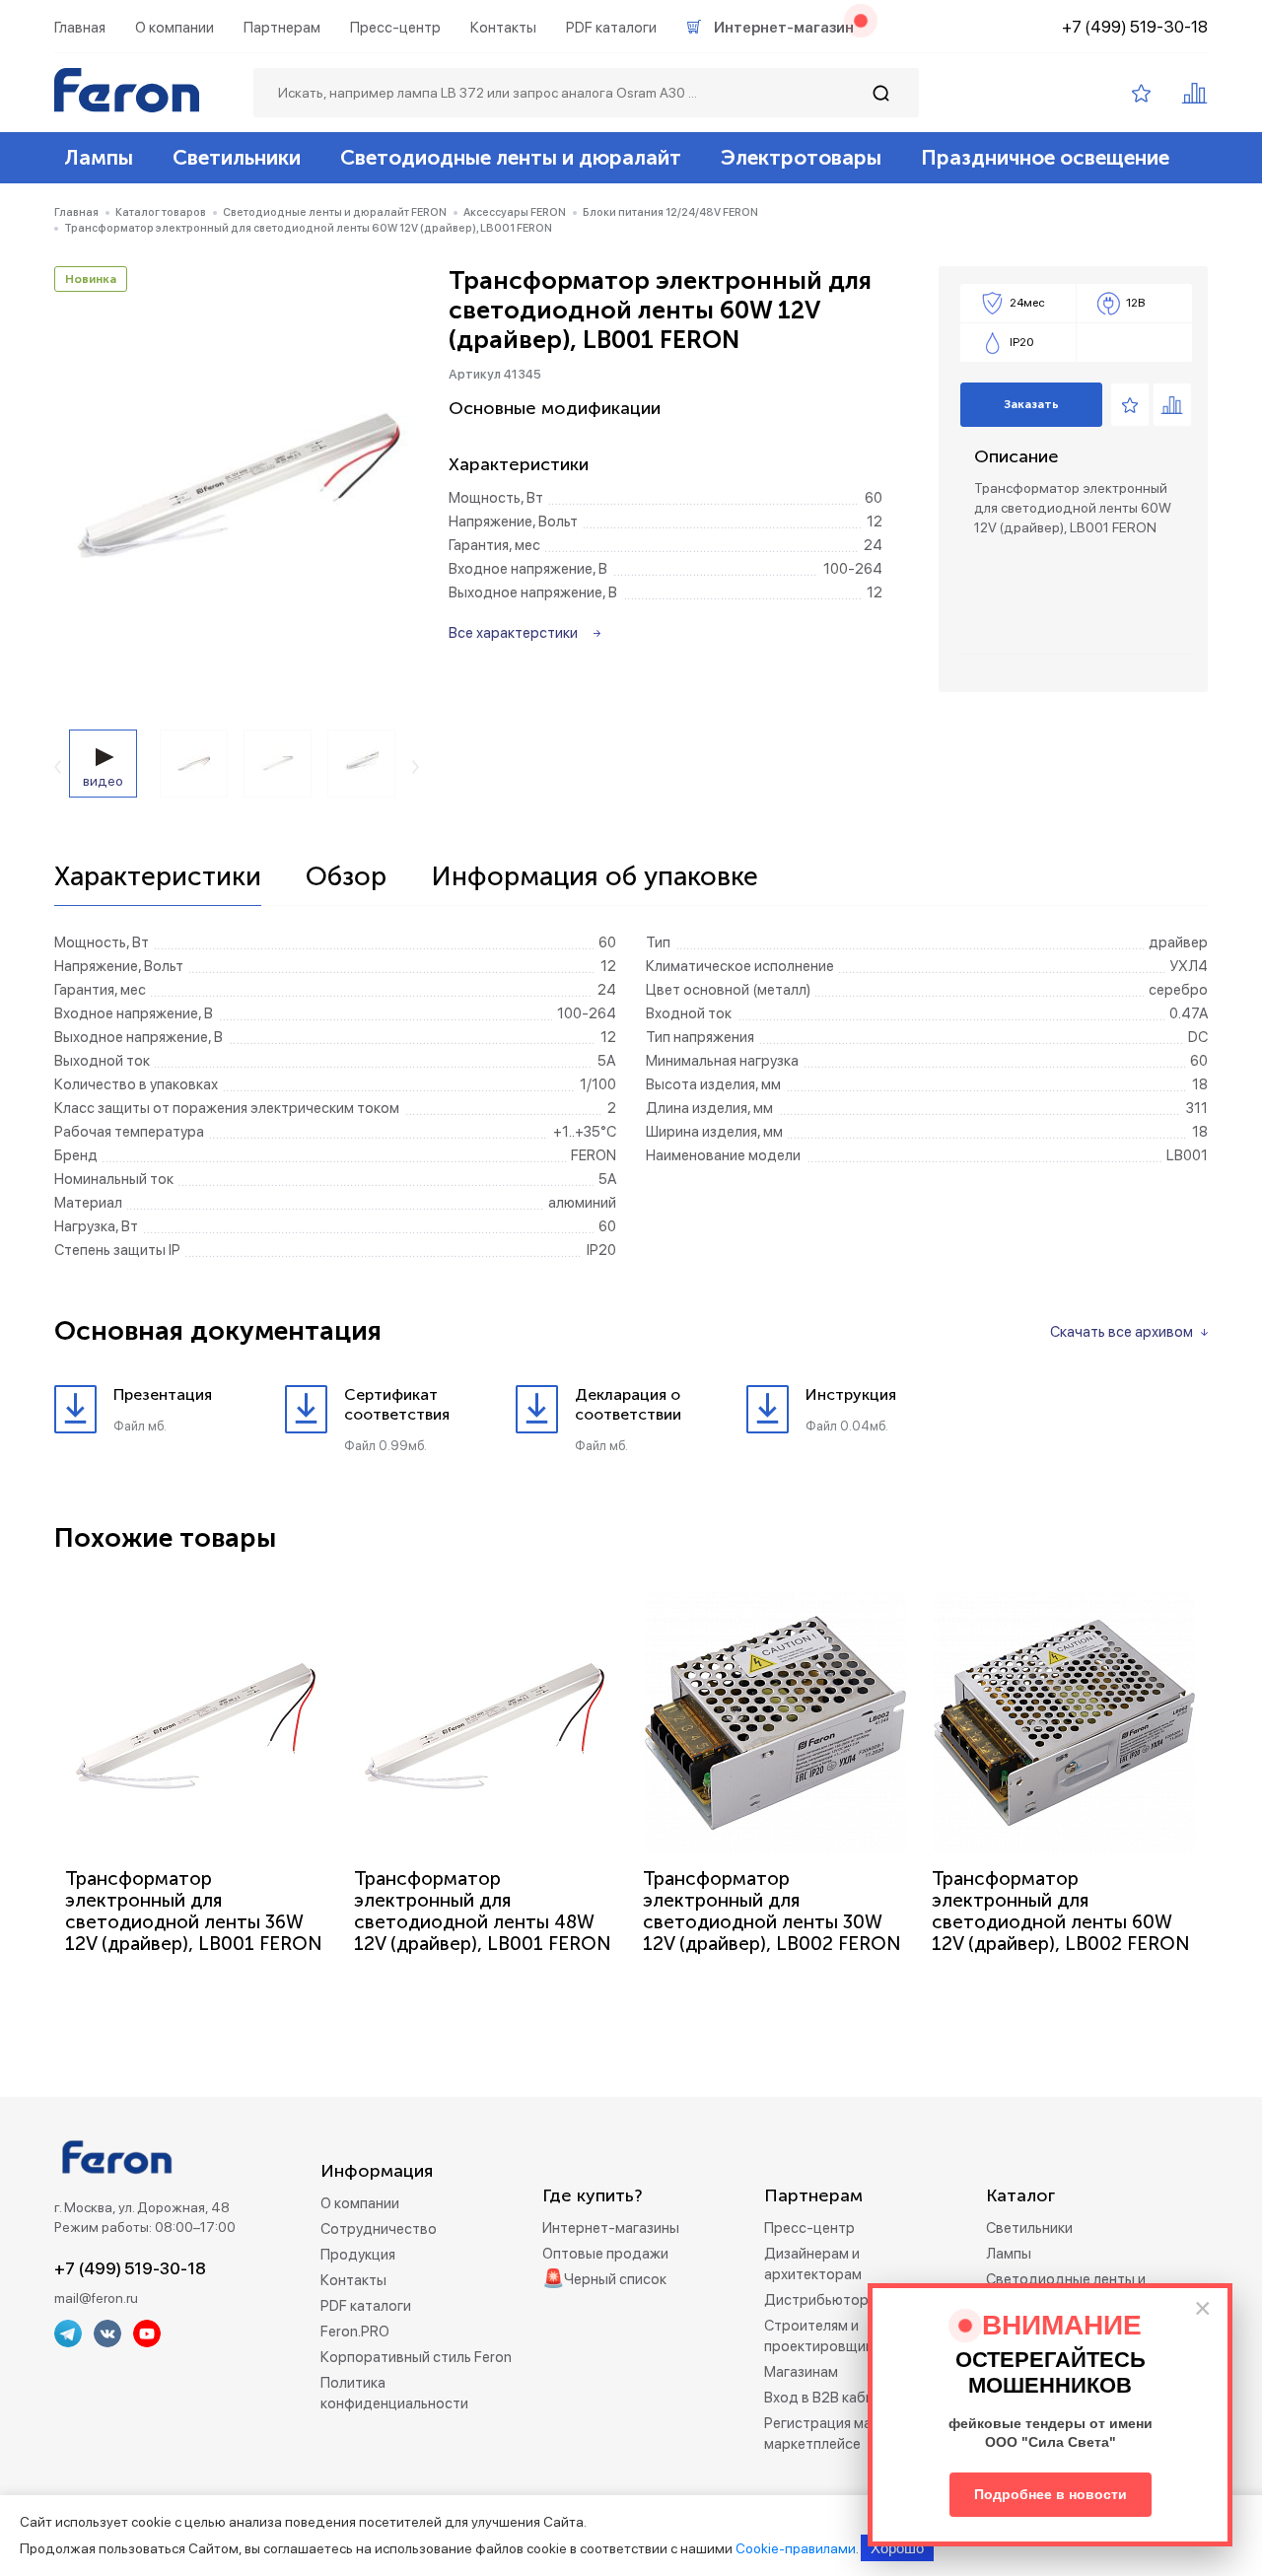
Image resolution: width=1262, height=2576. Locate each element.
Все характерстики (513, 633)
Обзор (346, 877)
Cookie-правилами (796, 2548)
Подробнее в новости (1051, 2494)
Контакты (503, 28)
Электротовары (801, 157)
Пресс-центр (395, 28)
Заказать (1031, 404)
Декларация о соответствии (628, 1404)
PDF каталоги (611, 28)
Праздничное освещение (1045, 157)
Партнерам (282, 28)
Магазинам (801, 2372)
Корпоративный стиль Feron (416, 2357)
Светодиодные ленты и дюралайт (511, 157)
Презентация (163, 1394)
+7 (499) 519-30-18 (1135, 27)
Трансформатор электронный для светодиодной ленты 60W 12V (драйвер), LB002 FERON (1061, 1911)
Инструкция (851, 1394)
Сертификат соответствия (397, 1404)
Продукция (358, 2255)
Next (416, 767)
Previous (58, 767)
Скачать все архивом (1122, 1332)
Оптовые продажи (605, 2254)
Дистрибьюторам (825, 2300)
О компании (175, 28)
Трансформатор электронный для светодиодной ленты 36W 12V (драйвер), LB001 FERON (194, 1911)
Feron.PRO (355, 2332)
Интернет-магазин (784, 28)
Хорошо (897, 2548)
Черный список (615, 2279)
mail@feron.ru (96, 2298)
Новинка (91, 279)
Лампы (99, 157)
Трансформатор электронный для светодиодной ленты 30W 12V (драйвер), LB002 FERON (772, 1911)
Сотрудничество (379, 2229)
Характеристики (158, 877)
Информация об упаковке (595, 877)
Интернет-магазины (611, 2228)
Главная (80, 28)
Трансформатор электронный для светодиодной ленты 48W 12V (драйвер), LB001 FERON (483, 1911)
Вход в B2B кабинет (831, 2398)
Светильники (237, 157)
